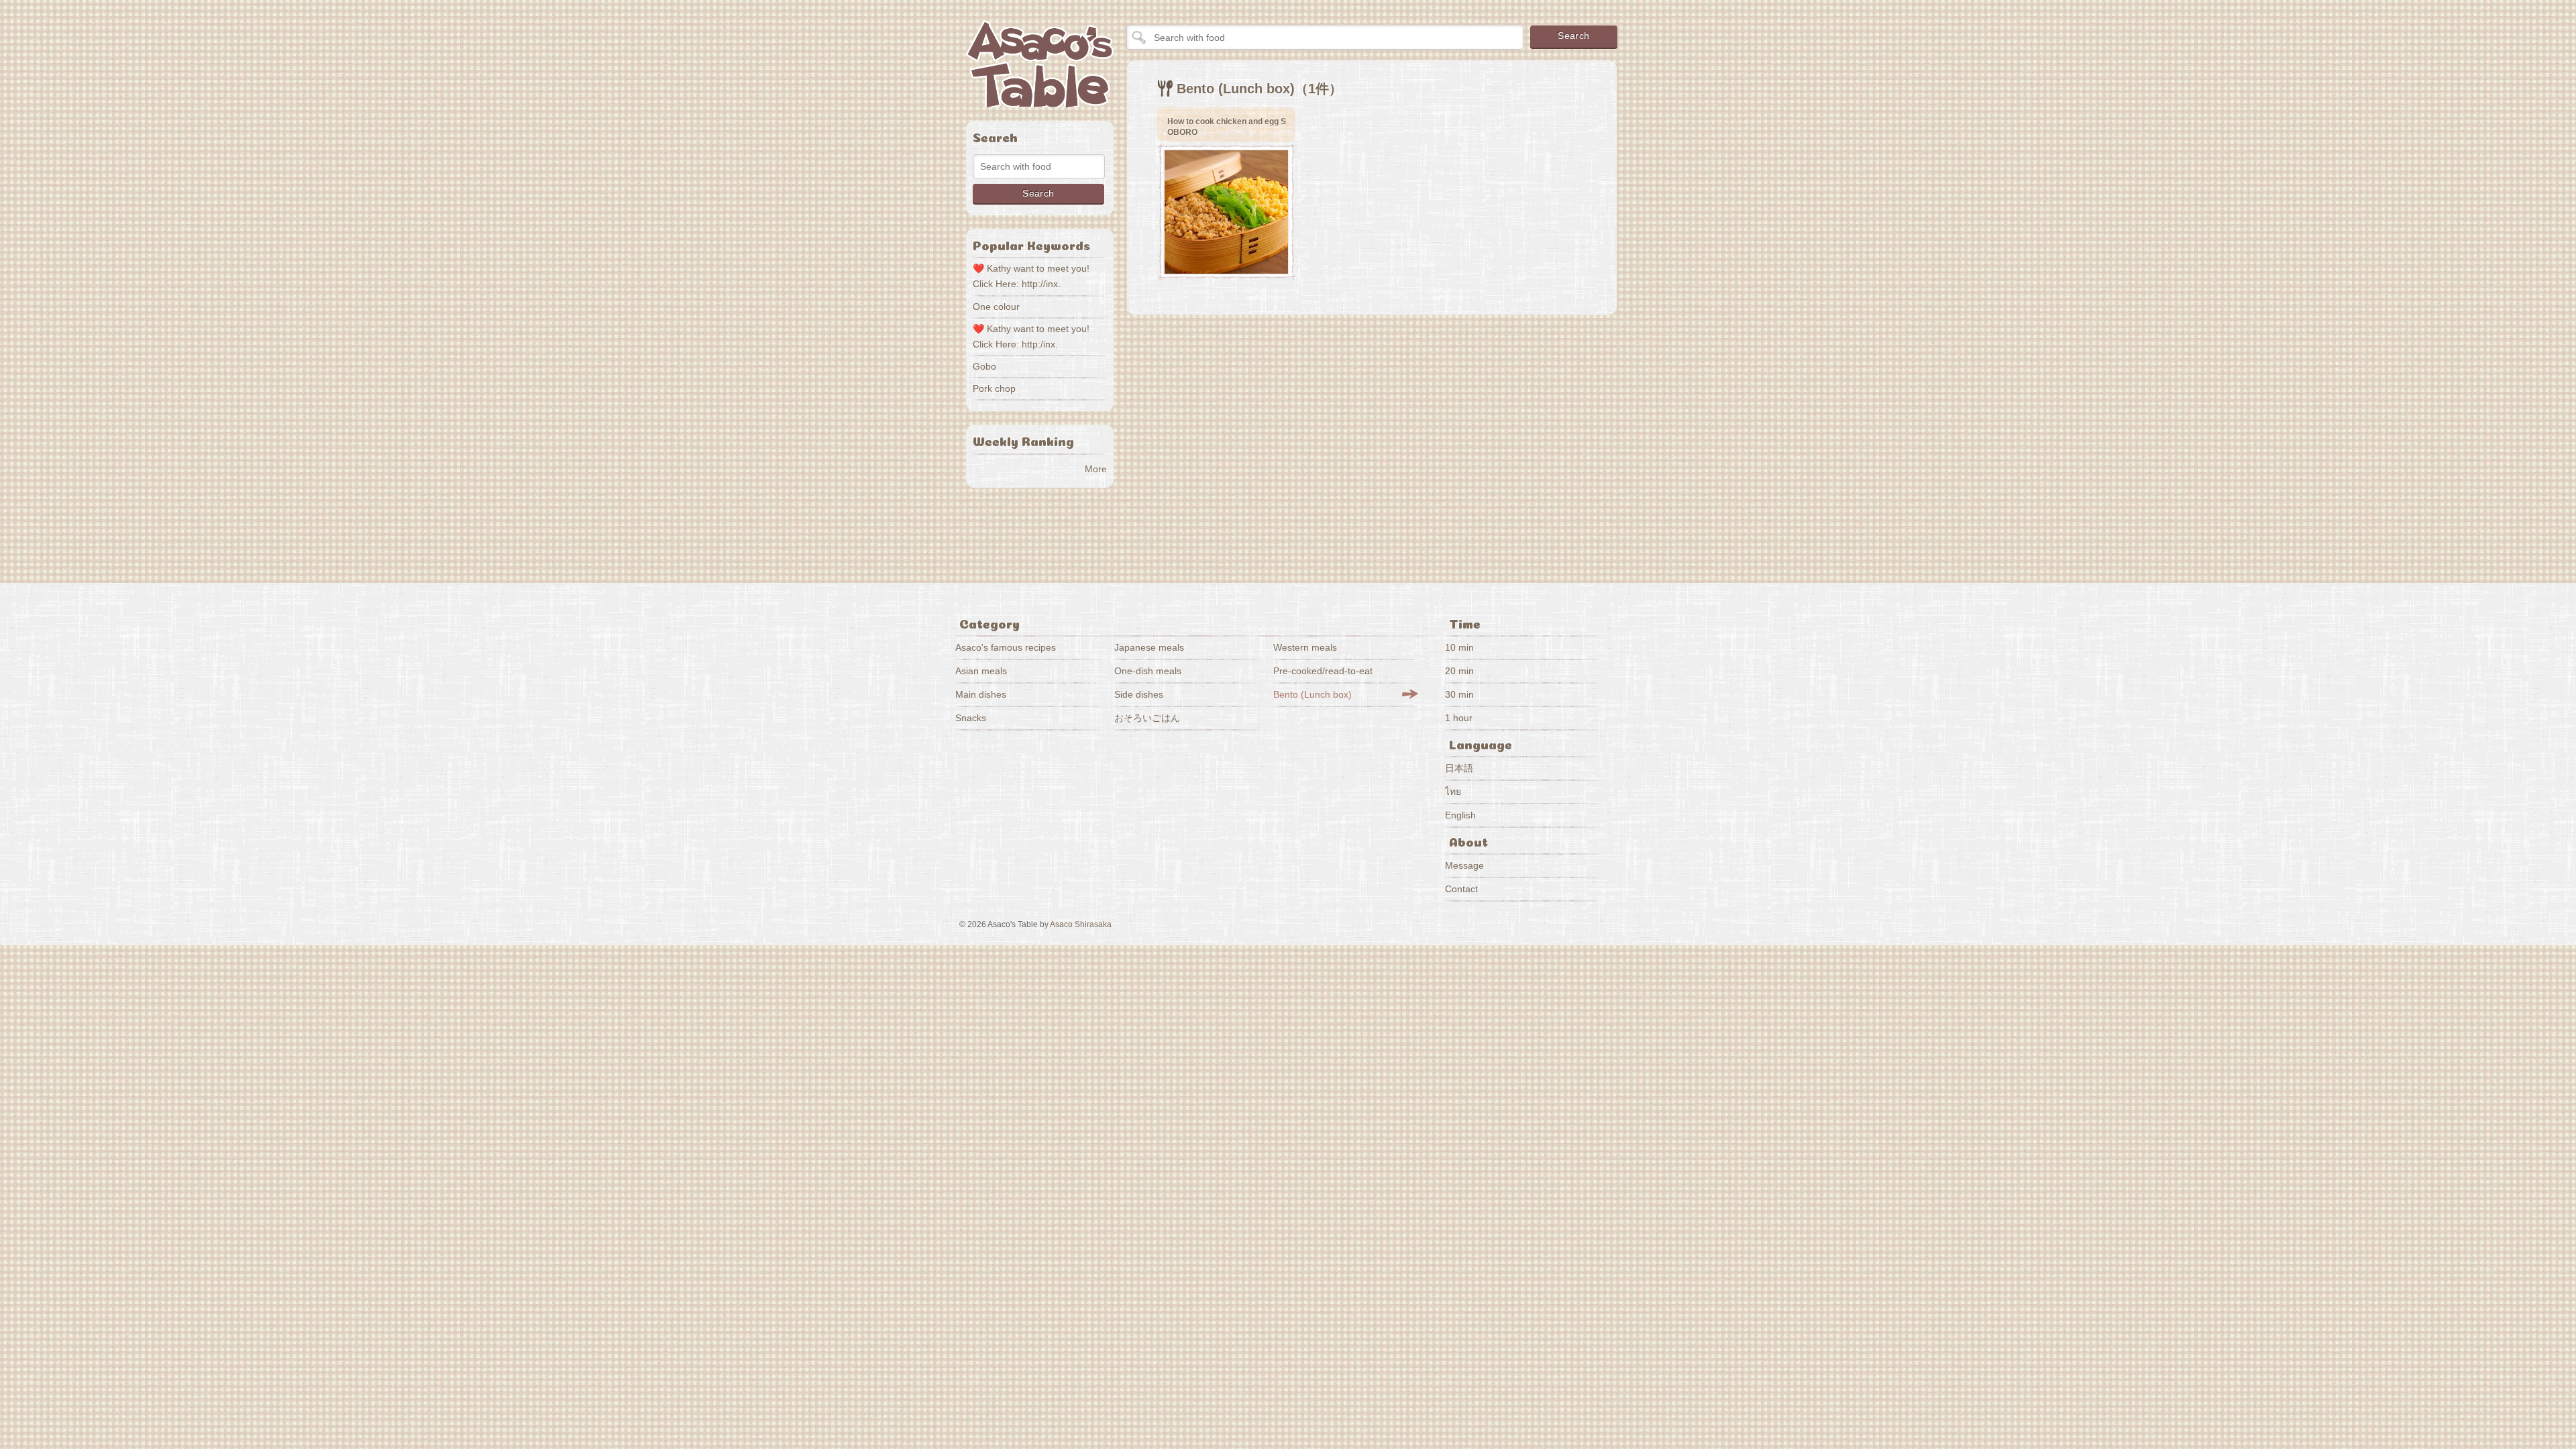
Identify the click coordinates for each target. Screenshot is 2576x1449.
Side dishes (1139, 694)
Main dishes (981, 694)
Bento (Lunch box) (1312, 694)
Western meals (1305, 647)
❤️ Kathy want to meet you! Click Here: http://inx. (1031, 276)
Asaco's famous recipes (1006, 647)
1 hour (1459, 718)
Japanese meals (1149, 647)
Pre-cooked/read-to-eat (1323, 671)
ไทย (1453, 792)
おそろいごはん (1147, 718)
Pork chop (994, 388)
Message (1464, 865)
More (1096, 469)
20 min (1459, 671)
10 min (1459, 647)
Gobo (984, 366)
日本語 (1459, 768)
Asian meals (981, 671)
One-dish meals (1148, 671)
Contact (1461, 889)
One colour (996, 307)
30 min (1459, 694)
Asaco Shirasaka (1081, 924)
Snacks (971, 718)
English (1460, 815)
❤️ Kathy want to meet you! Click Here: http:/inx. (1031, 336)
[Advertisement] (1250, 439)
